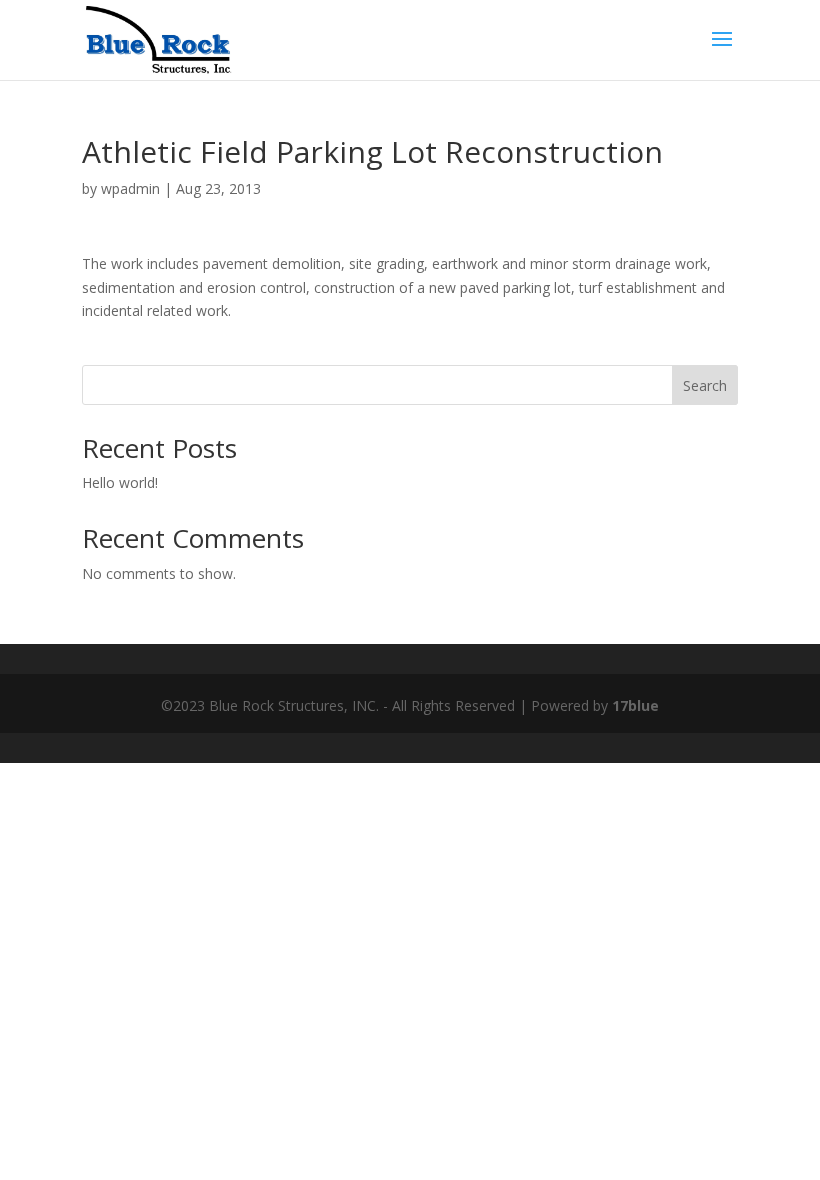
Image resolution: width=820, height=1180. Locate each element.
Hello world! (120, 482)
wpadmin (130, 188)
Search (705, 385)
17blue (635, 705)
